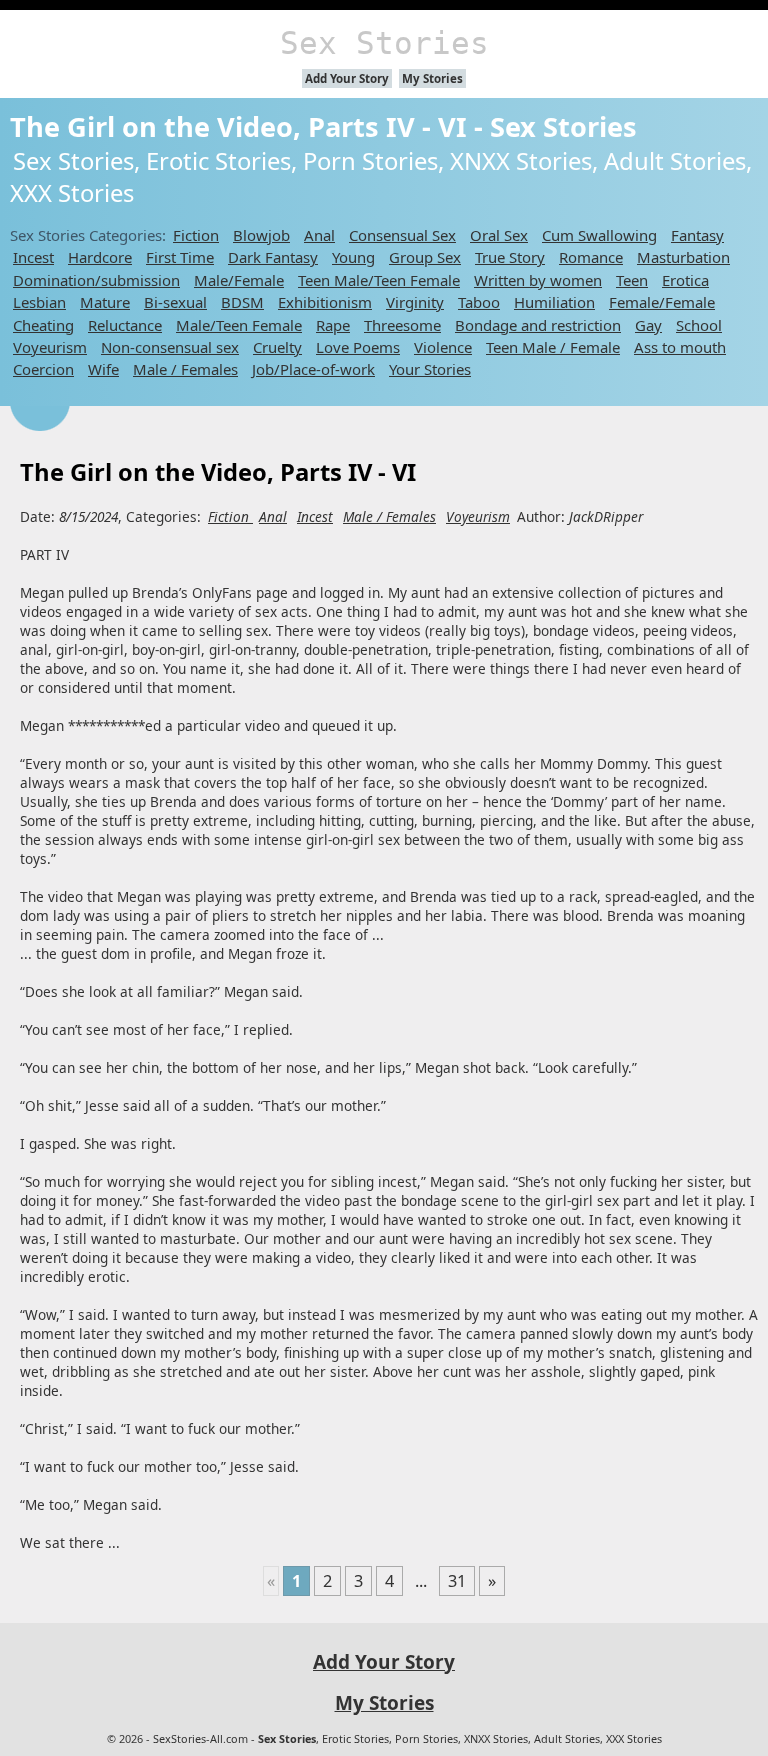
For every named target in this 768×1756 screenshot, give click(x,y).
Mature (105, 302)
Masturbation (683, 257)
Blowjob (261, 235)
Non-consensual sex (170, 347)
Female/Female (662, 302)
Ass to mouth (680, 347)
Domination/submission (96, 280)
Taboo (479, 302)
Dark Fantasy (273, 257)
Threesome (402, 325)
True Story (510, 257)
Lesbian (39, 302)
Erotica (685, 280)
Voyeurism (50, 347)
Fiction (196, 235)
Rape (333, 325)
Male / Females (185, 369)
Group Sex (425, 257)
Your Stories (430, 369)
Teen (632, 280)
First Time (180, 257)
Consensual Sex (402, 235)
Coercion (43, 369)
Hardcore (100, 257)
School (699, 325)
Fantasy (697, 235)
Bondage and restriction (538, 325)
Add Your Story (347, 78)
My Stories (432, 78)
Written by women (538, 280)
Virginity (415, 302)
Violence (443, 347)
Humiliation (554, 302)
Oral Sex (499, 235)
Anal (319, 235)
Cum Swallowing (599, 235)
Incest (33, 257)
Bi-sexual (175, 302)
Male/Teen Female (239, 325)
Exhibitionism (325, 302)
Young (353, 257)
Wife (103, 369)
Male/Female (239, 280)
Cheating (43, 325)
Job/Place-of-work (313, 369)
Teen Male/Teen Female (379, 280)
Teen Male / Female (553, 347)
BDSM (242, 302)
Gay (648, 325)
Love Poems (358, 347)
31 (457, 1581)
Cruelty (277, 347)
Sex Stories (384, 43)
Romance (591, 257)
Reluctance (125, 325)
